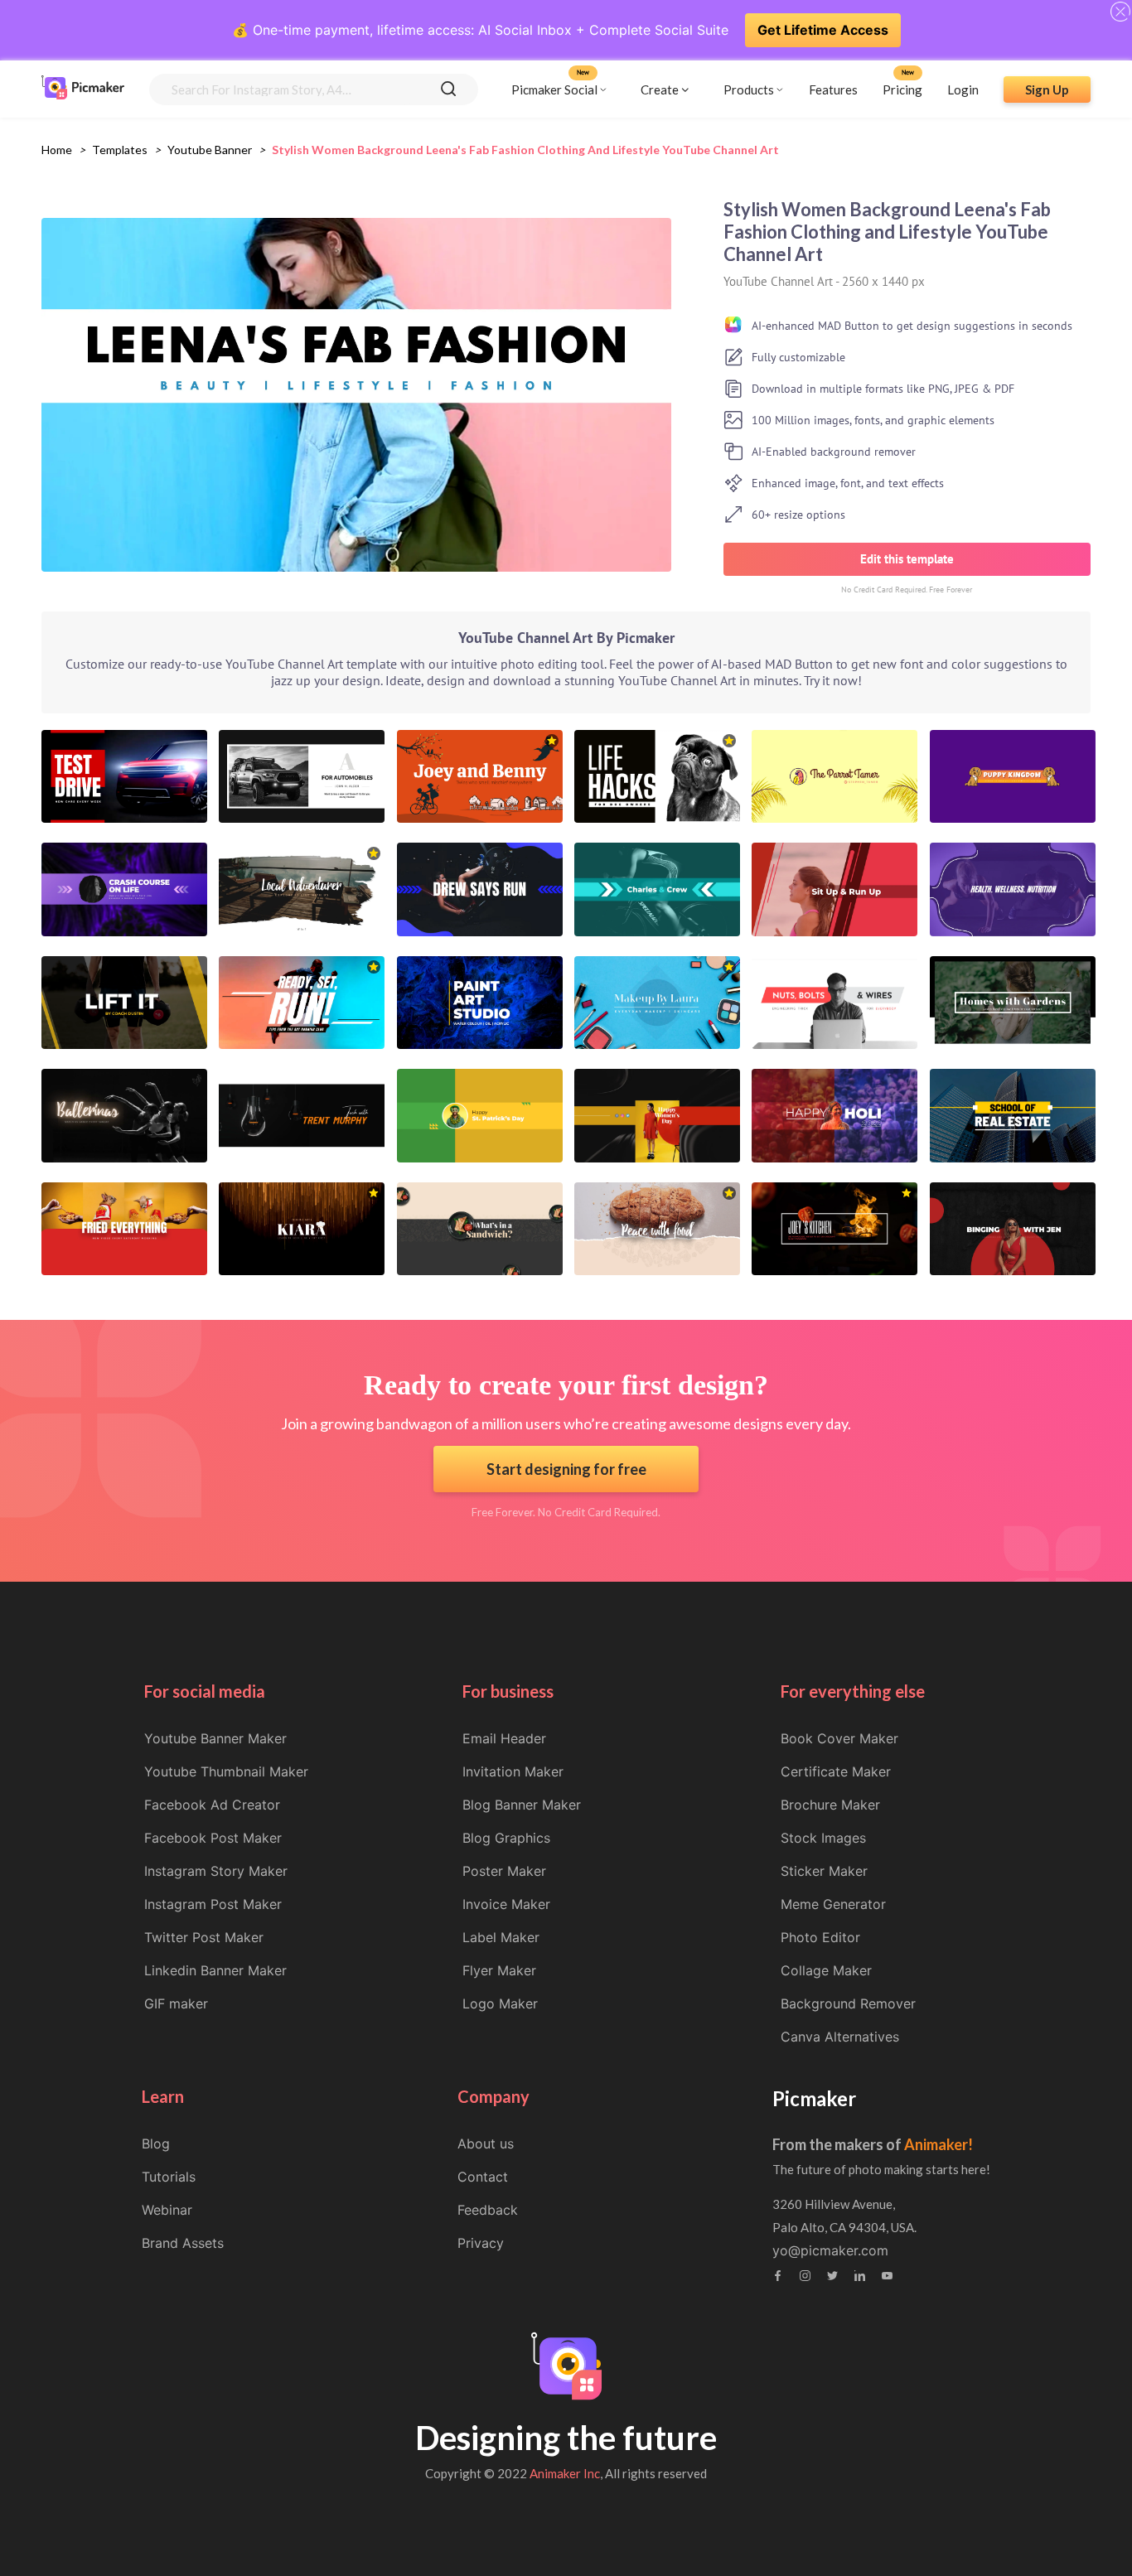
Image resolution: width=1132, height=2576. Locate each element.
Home (57, 150)
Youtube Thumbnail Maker (226, 1771)
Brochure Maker (830, 1805)
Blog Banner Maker (522, 1805)
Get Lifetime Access (823, 30)
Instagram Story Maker (216, 1871)
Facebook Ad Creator (212, 1805)
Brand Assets (183, 2243)
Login (963, 89)
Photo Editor (820, 1937)
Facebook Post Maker (213, 1838)
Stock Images (823, 1838)
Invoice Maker (506, 1904)
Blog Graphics (506, 1838)
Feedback (488, 2210)
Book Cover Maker (839, 1738)
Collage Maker (826, 1970)
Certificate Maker (836, 1771)
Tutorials (169, 2177)
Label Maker (501, 1937)
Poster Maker (504, 1871)
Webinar (167, 2210)
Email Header (504, 1738)
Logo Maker (500, 2003)
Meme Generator (833, 1904)
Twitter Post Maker (204, 1937)
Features (833, 89)
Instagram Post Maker (213, 1904)
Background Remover (848, 2003)
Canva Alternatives (840, 2037)
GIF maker (176, 2003)
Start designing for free (566, 1469)
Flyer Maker (499, 1970)
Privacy (481, 2243)
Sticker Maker (824, 1871)
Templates (120, 150)
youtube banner (210, 150)
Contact (483, 2177)
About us (486, 2143)
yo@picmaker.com (830, 2250)
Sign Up (1047, 89)
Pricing (902, 89)
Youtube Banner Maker (215, 1738)
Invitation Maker (513, 1771)
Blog (156, 2143)
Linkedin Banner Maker (215, 1970)
